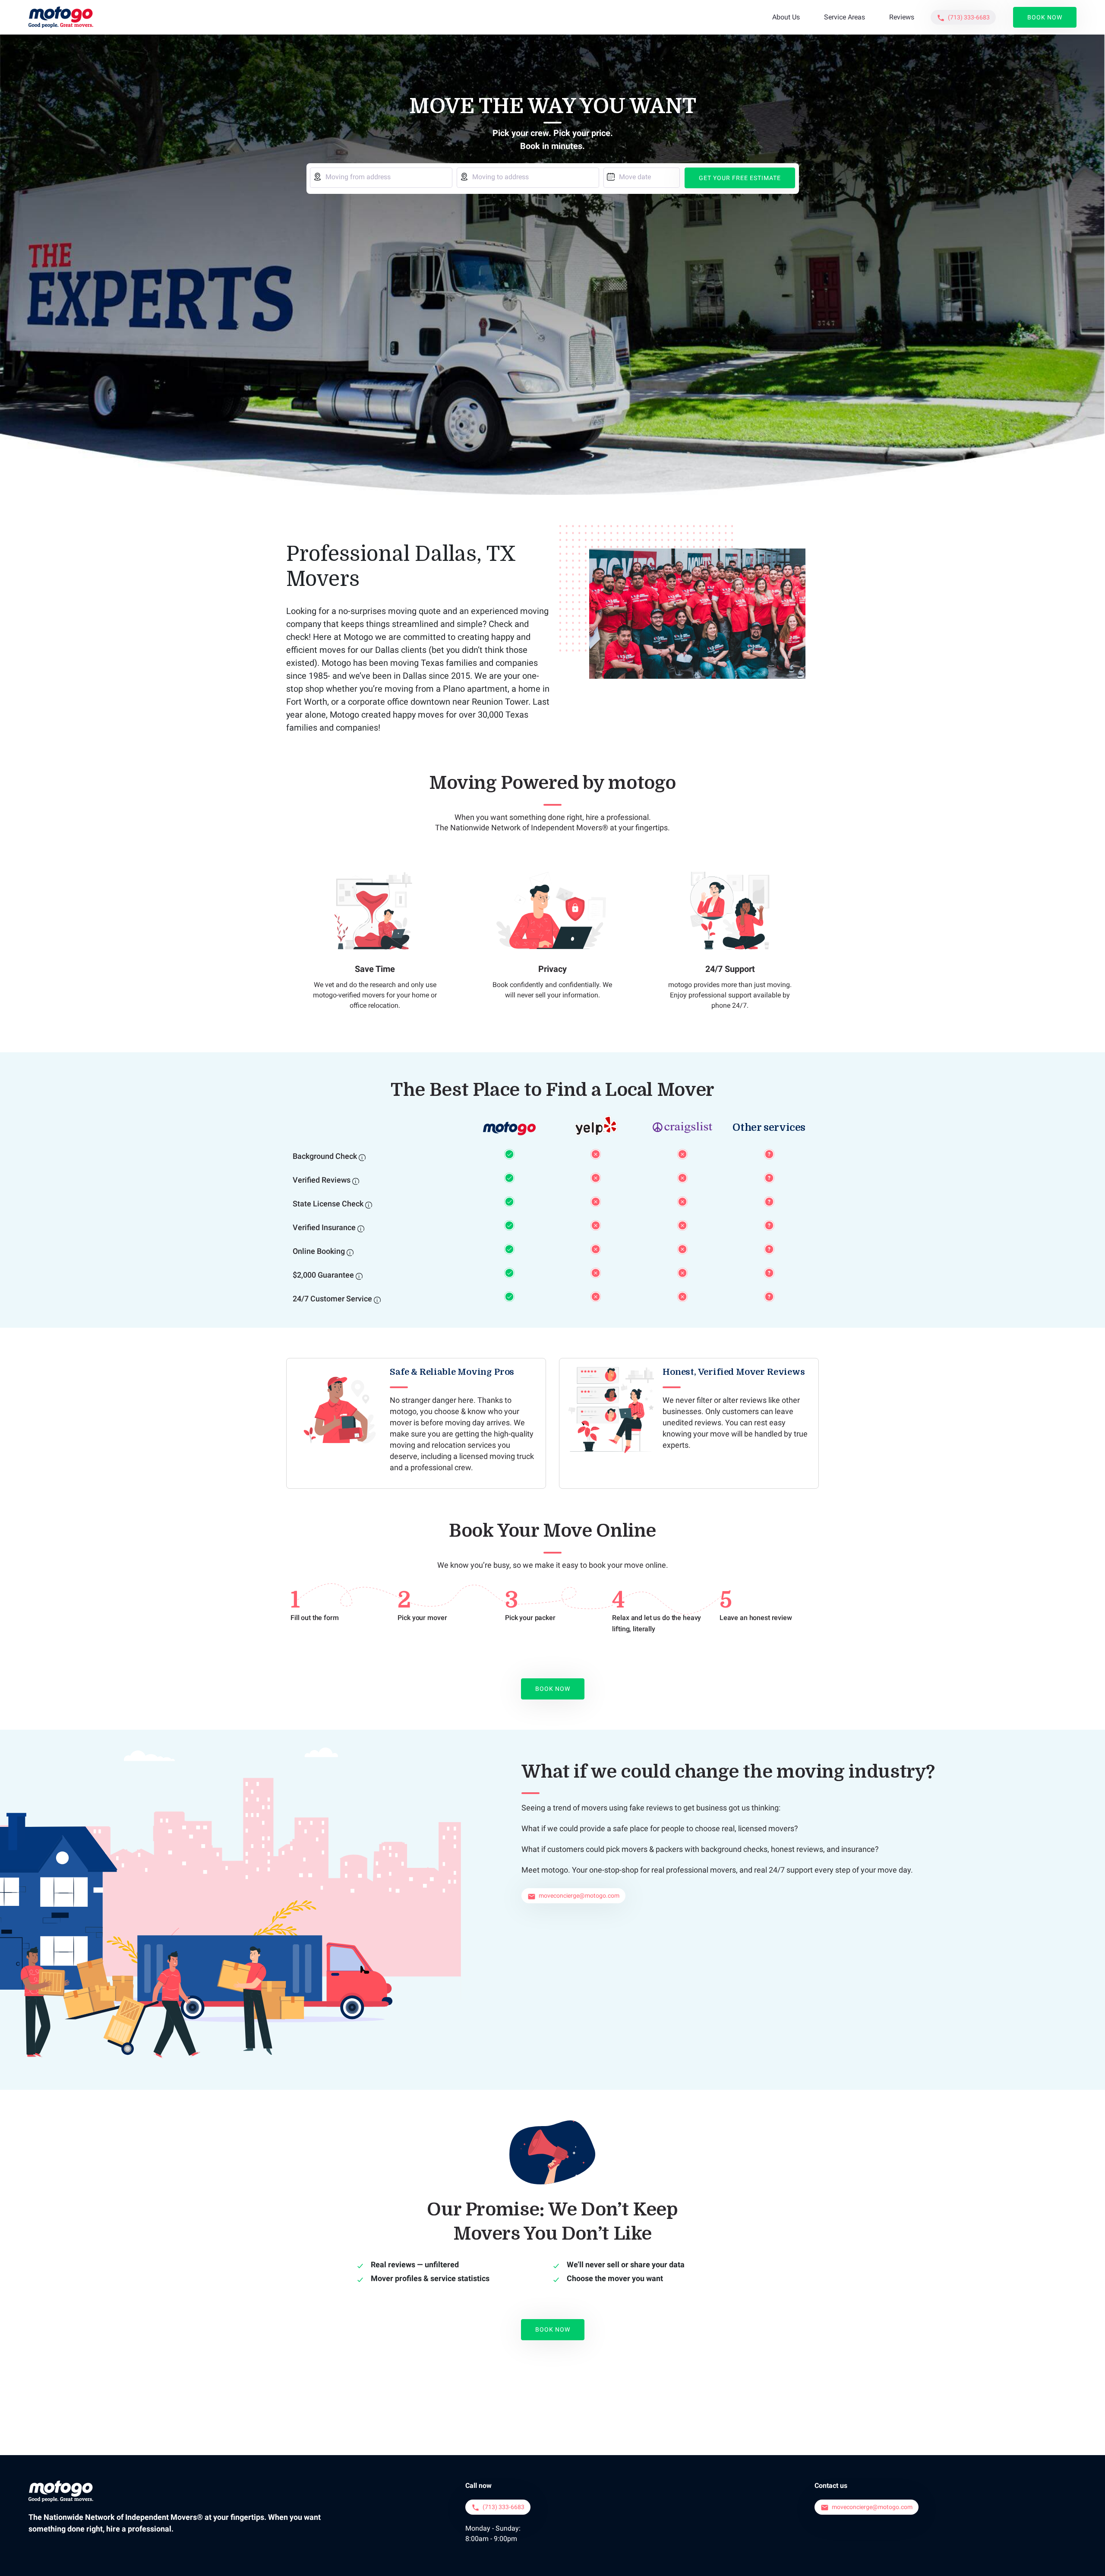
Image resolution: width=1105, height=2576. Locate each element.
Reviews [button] (902, 17)
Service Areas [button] (845, 17)
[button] (963, 17)
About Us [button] (786, 17)
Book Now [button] (1045, 17)
